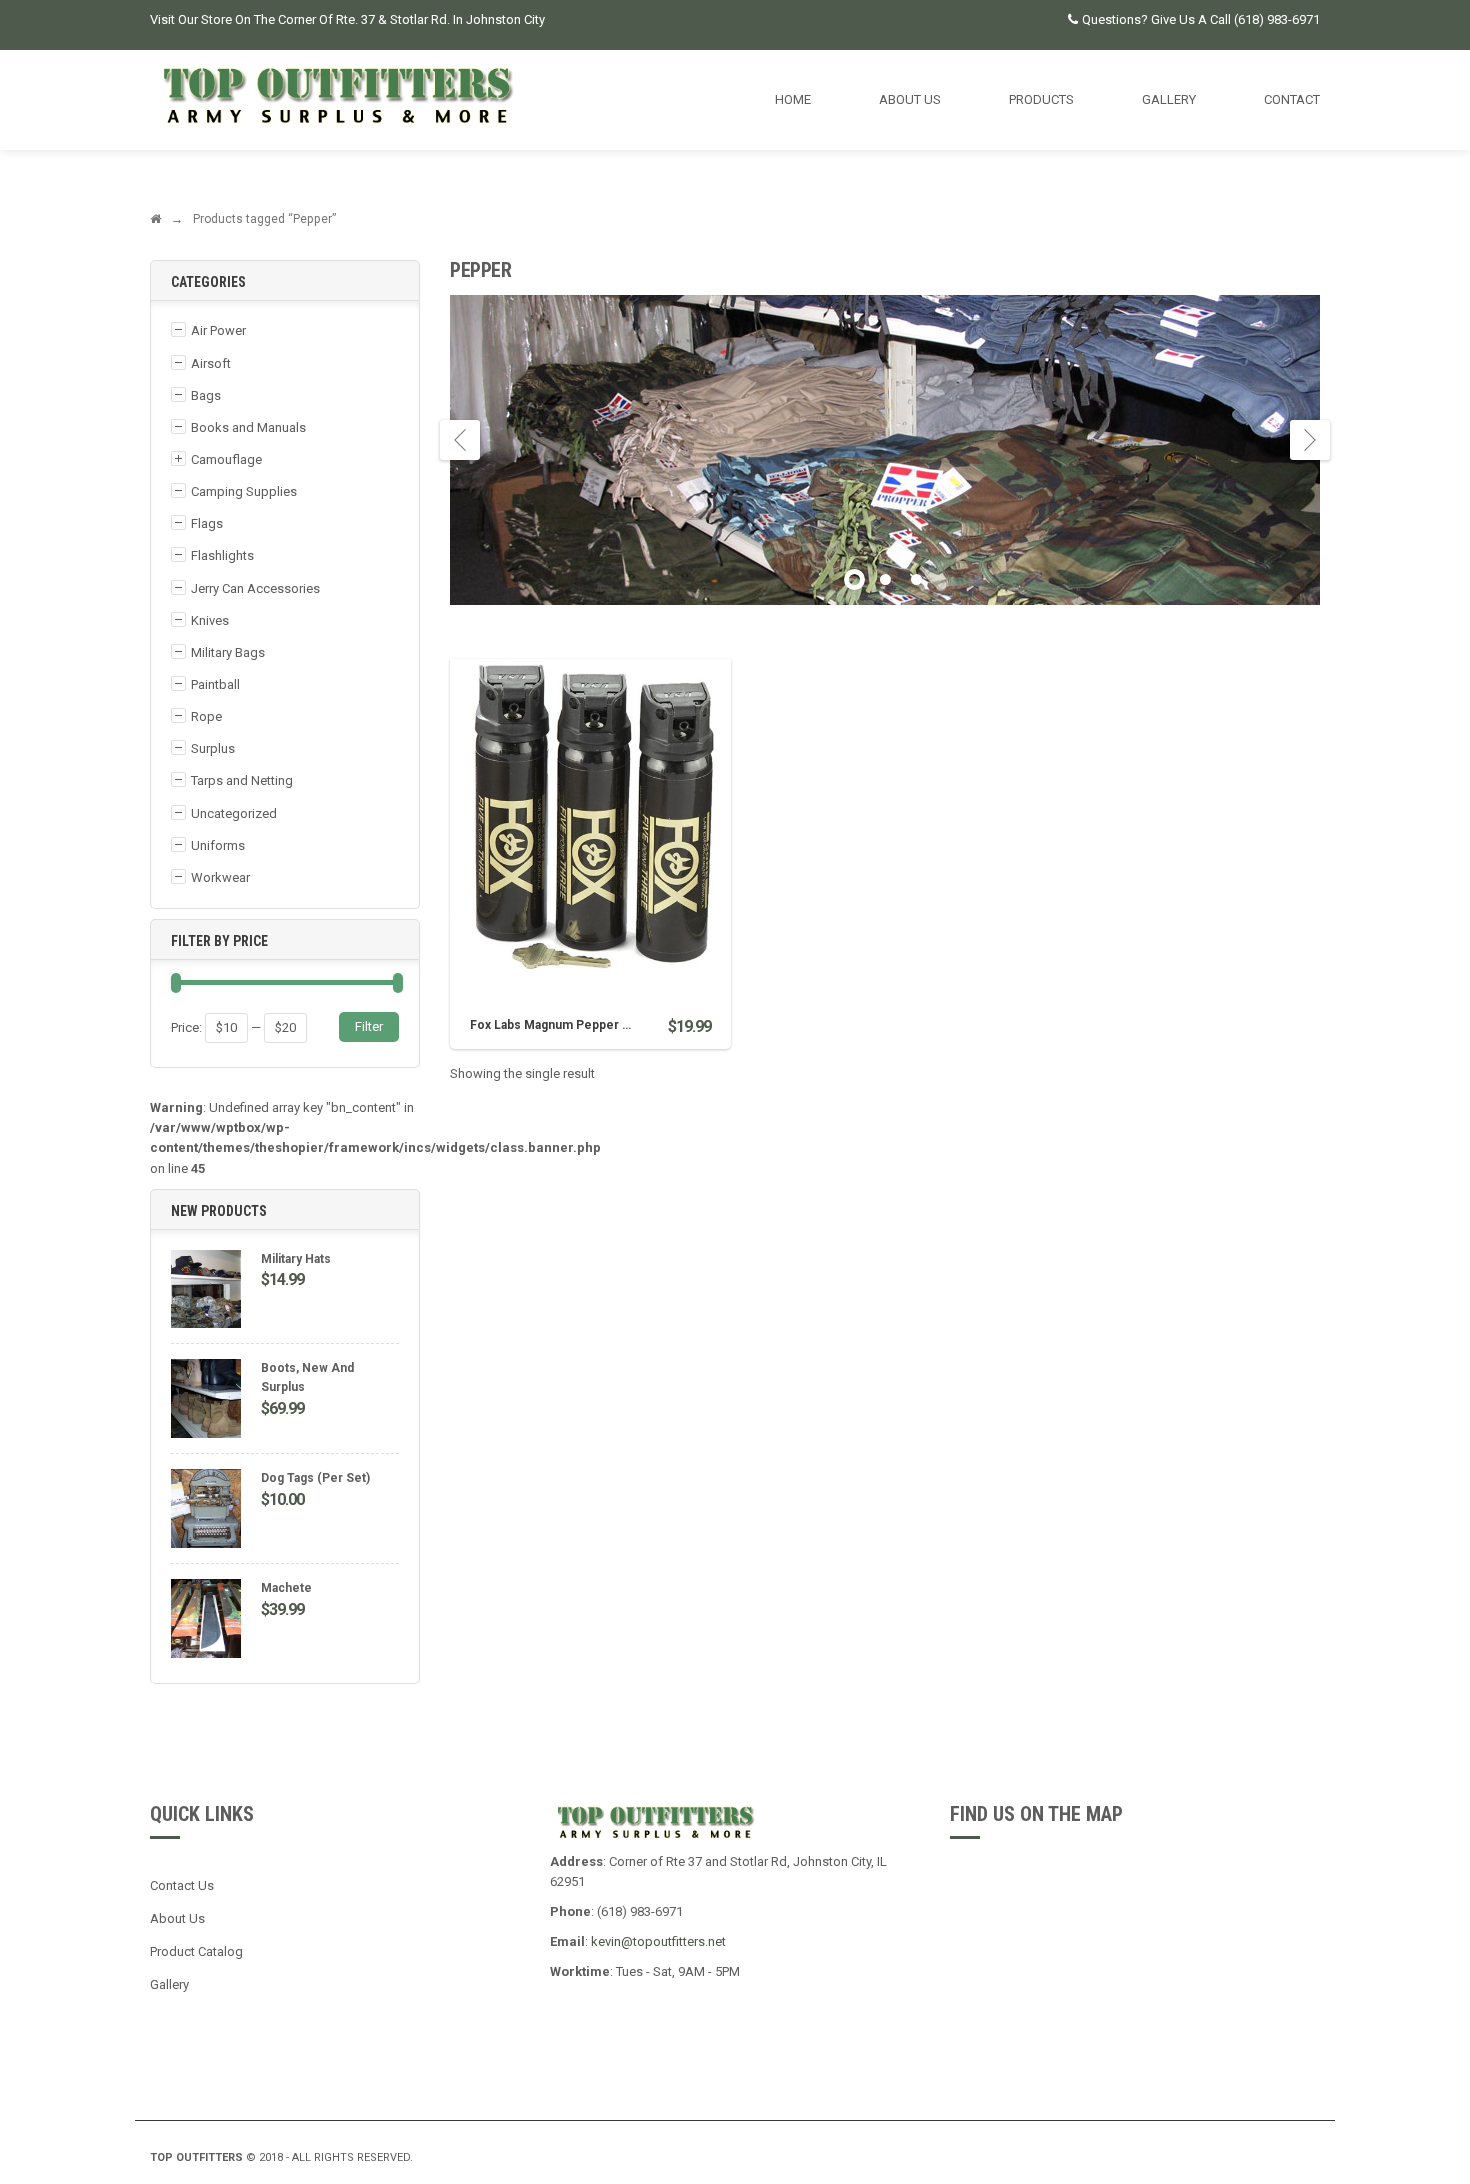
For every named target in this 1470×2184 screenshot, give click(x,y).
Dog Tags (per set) (315, 1478)
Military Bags (228, 652)
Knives (210, 620)
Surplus (213, 748)
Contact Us (182, 1885)
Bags (206, 395)
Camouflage (226, 459)
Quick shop (590, 789)
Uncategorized (234, 813)
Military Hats (296, 1259)
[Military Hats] (206, 1292)
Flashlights (222, 555)
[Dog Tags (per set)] (206, 1511)
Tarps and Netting (242, 780)
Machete (286, 1588)
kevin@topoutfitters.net (658, 1941)
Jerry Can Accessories (255, 588)
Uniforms (218, 845)
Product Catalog (196, 1951)
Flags (207, 523)
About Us (177, 1918)
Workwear (220, 877)
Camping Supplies (244, 491)
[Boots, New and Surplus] (206, 1401)
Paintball (215, 684)
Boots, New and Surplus (307, 1377)
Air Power (218, 330)
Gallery (169, 1984)
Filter (369, 1026)
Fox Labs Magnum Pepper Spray (562, 1025)
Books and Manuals (248, 427)
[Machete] (206, 1621)
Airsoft (211, 363)
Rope (206, 716)
